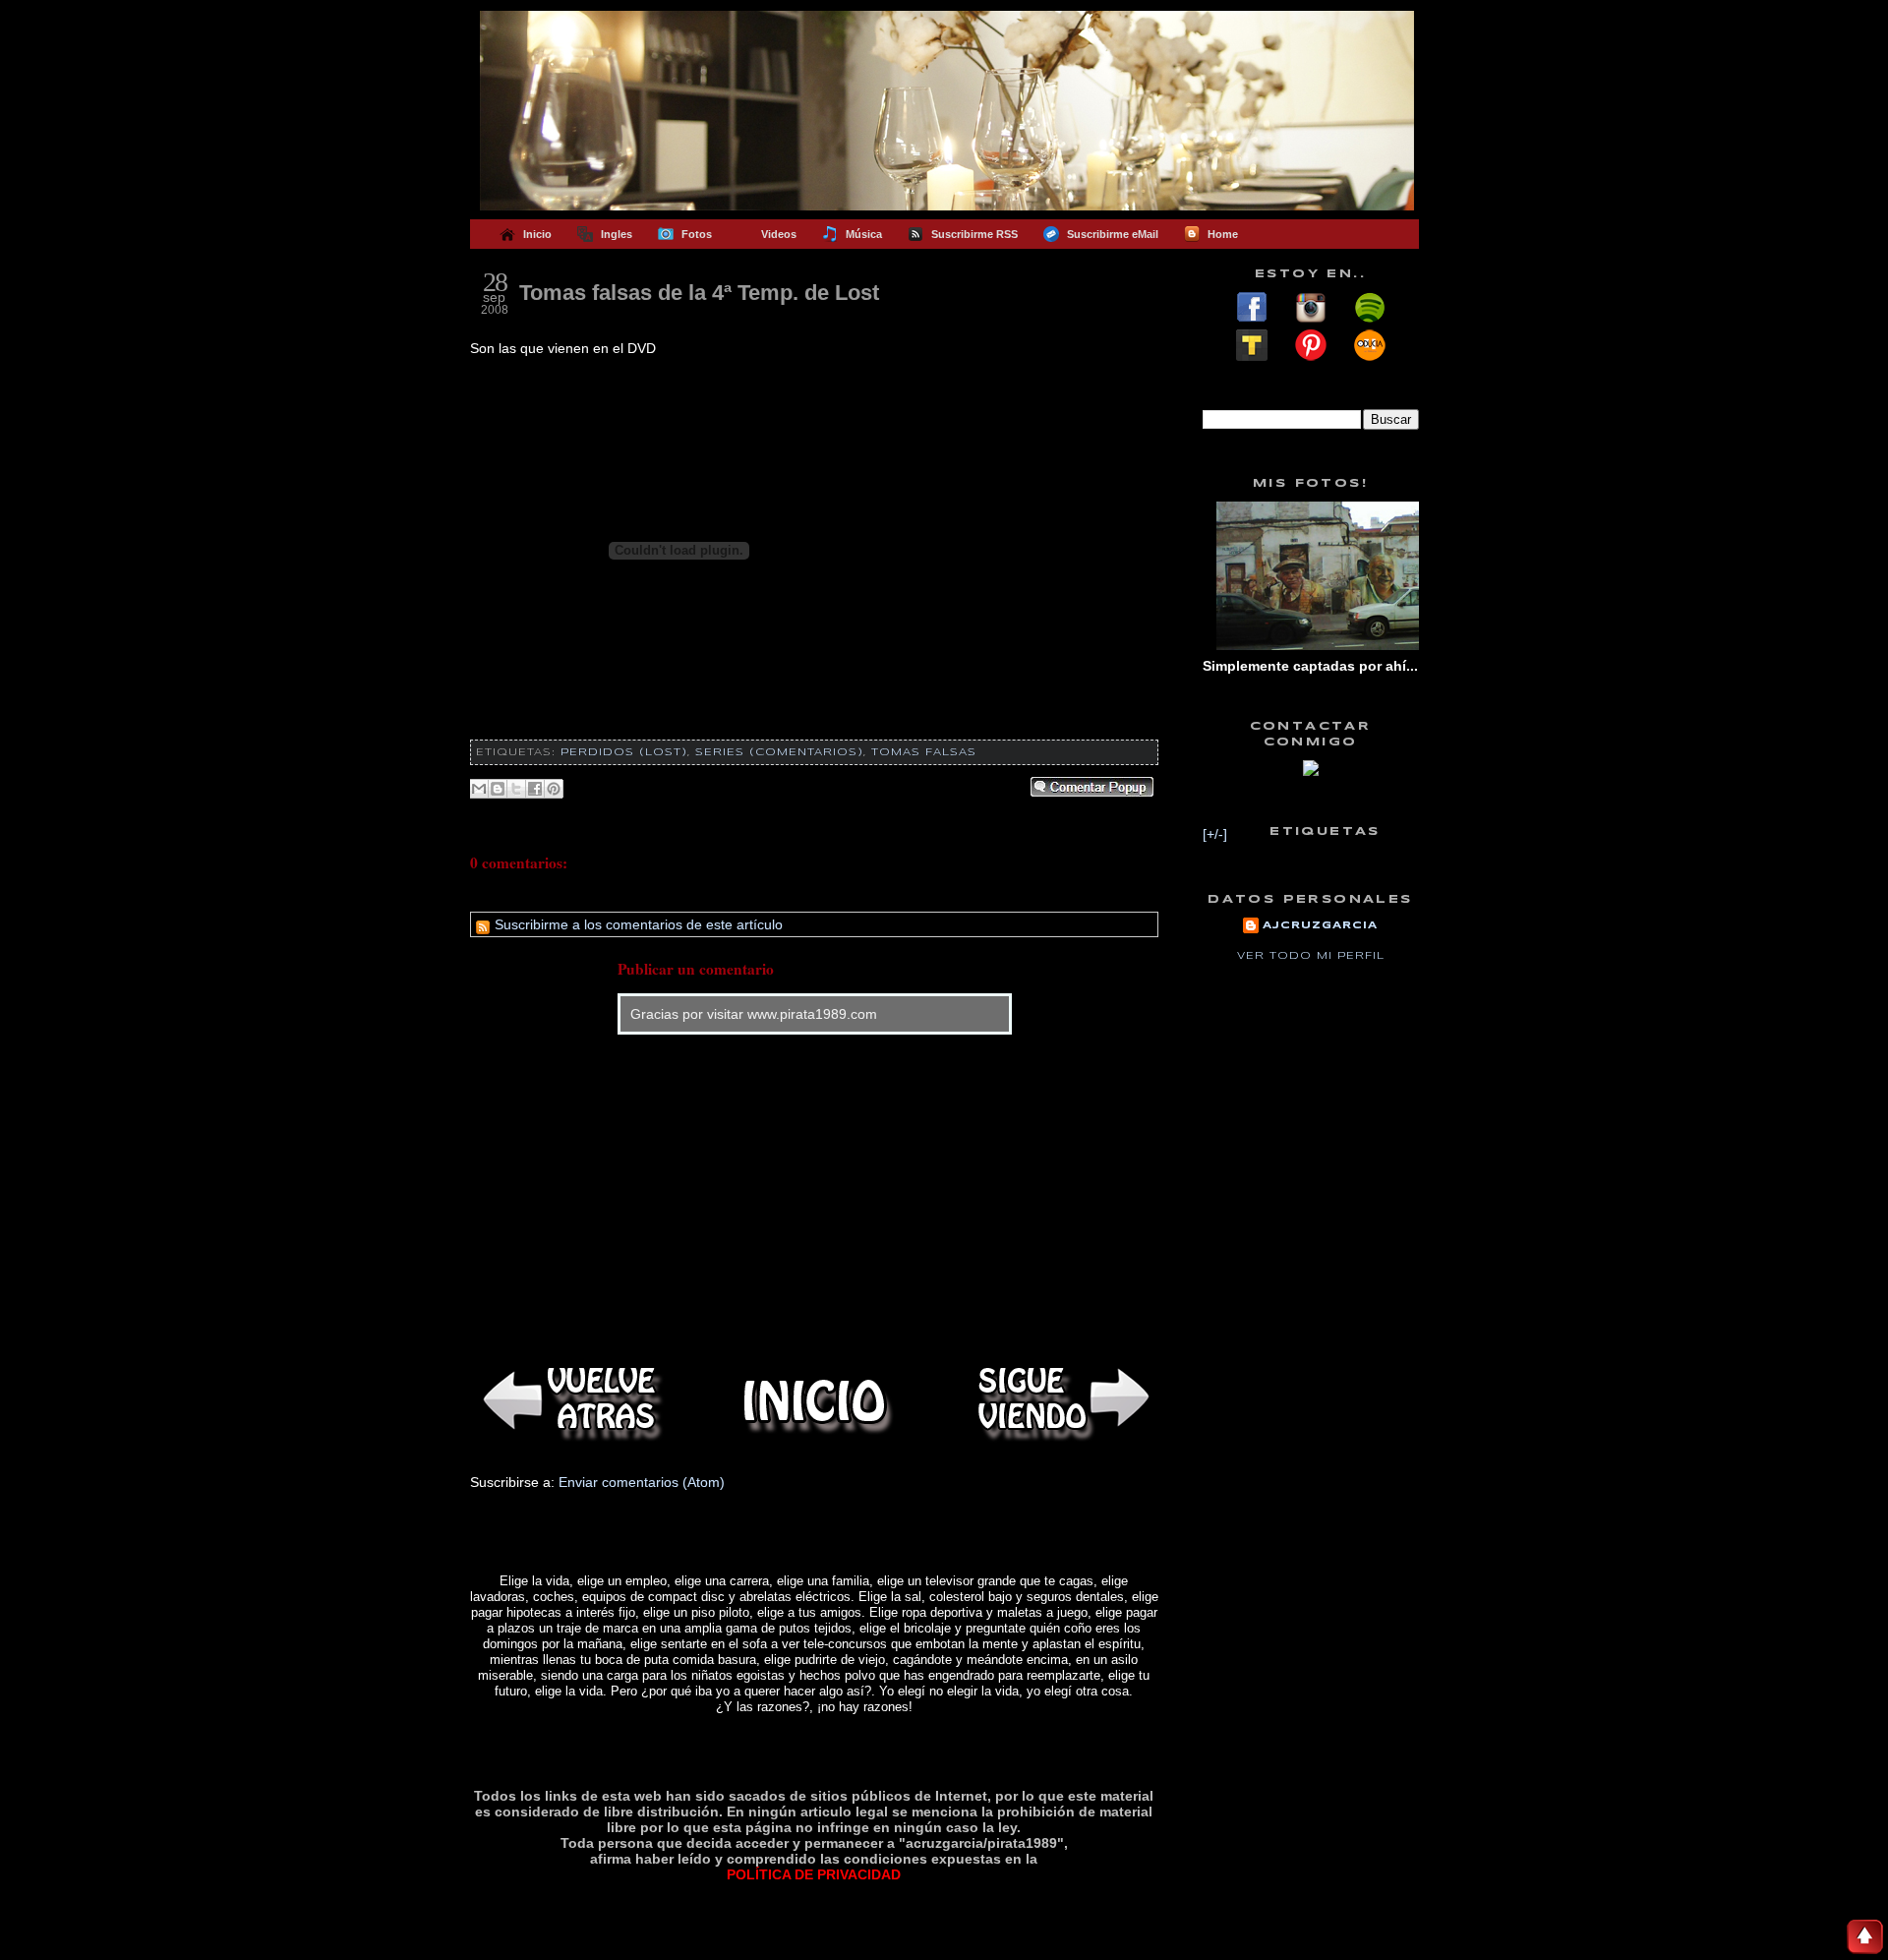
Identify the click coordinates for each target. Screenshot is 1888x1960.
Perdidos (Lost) (624, 752)
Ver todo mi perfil (1311, 956)
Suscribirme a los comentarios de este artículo (637, 924)
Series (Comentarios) (779, 752)
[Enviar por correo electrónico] (479, 789)
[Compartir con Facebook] (535, 789)
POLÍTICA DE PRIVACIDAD (814, 1874)
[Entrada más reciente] (568, 1401)
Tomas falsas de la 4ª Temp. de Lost (699, 293)
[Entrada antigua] (1060, 1401)
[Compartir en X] (516, 789)
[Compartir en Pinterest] (554, 789)
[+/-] (1215, 834)
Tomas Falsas (924, 752)
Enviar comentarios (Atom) (642, 1482)
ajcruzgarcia (1320, 925)
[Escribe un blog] (498, 789)
